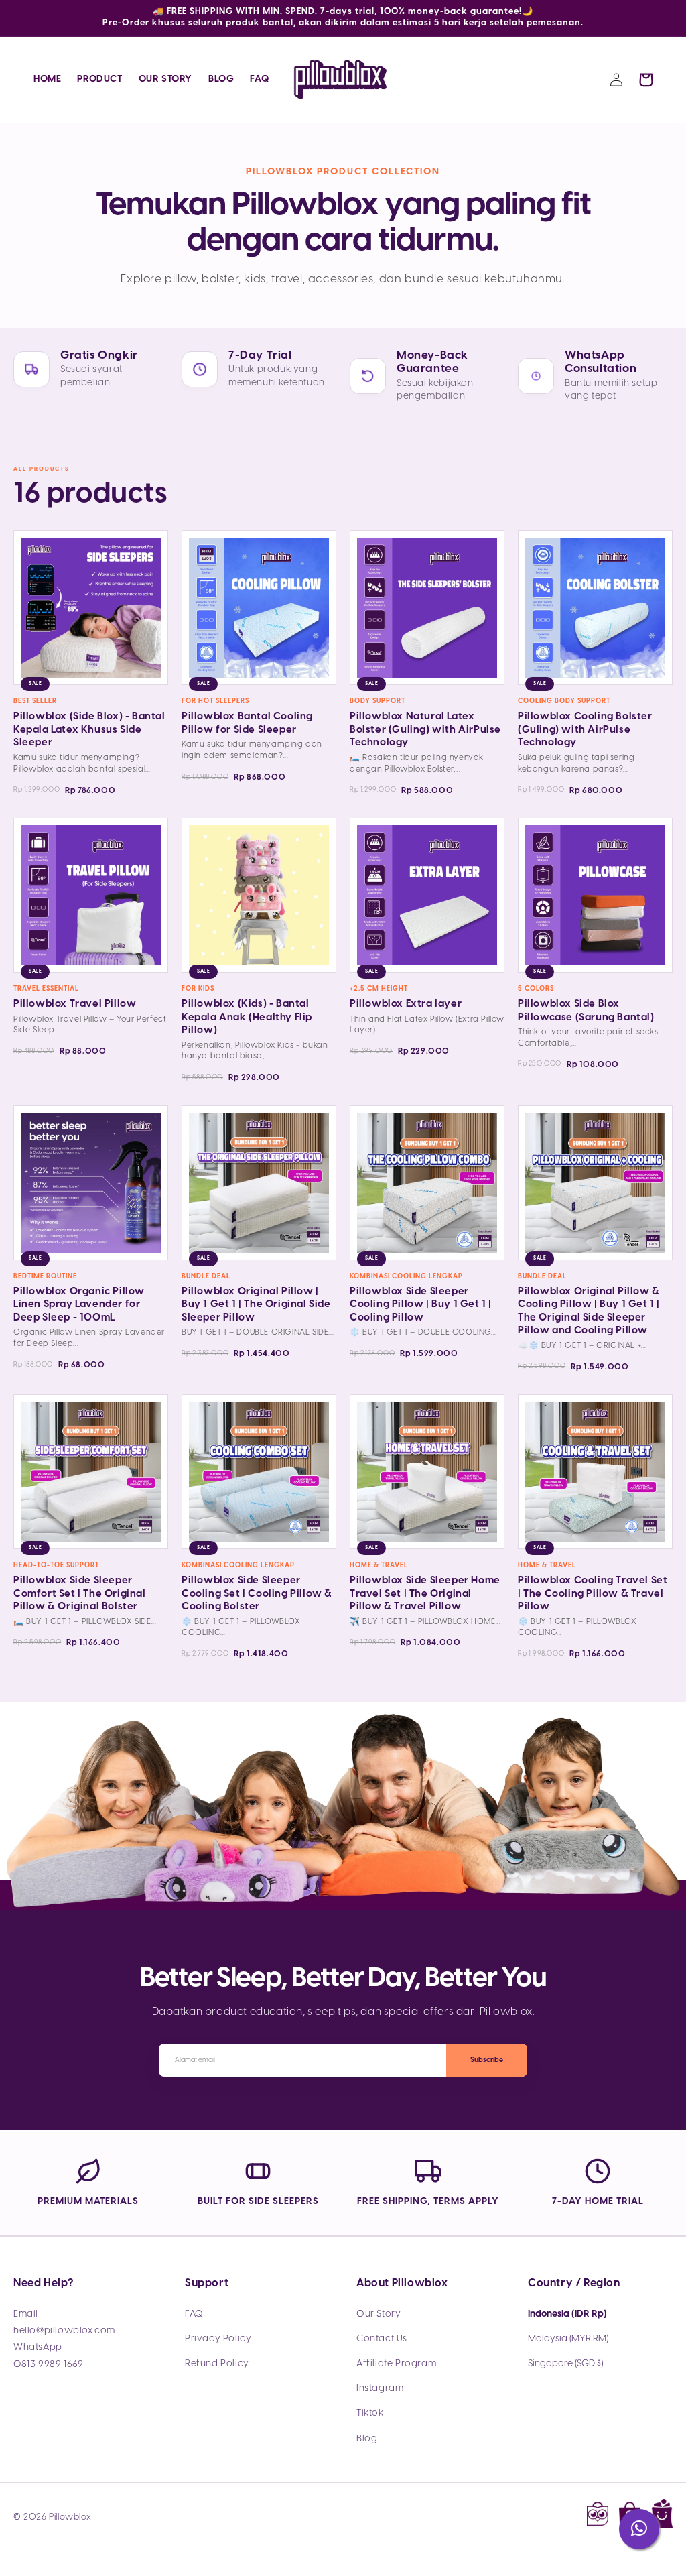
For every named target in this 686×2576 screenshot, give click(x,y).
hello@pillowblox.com (64, 2331)
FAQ (194, 2314)
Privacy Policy (218, 2339)
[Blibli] (662, 2517)
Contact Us (382, 2339)
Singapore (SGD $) (565, 2364)
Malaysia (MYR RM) (568, 2339)
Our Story (379, 2314)
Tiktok (370, 2413)
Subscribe (487, 2060)
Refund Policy (217, 2364)
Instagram (380, 2389)
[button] (646, 80)
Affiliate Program (396, 2364)
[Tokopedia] (598, 2517)
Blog (367, 2439)
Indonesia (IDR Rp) (567, 2314)
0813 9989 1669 (48, 2365)
